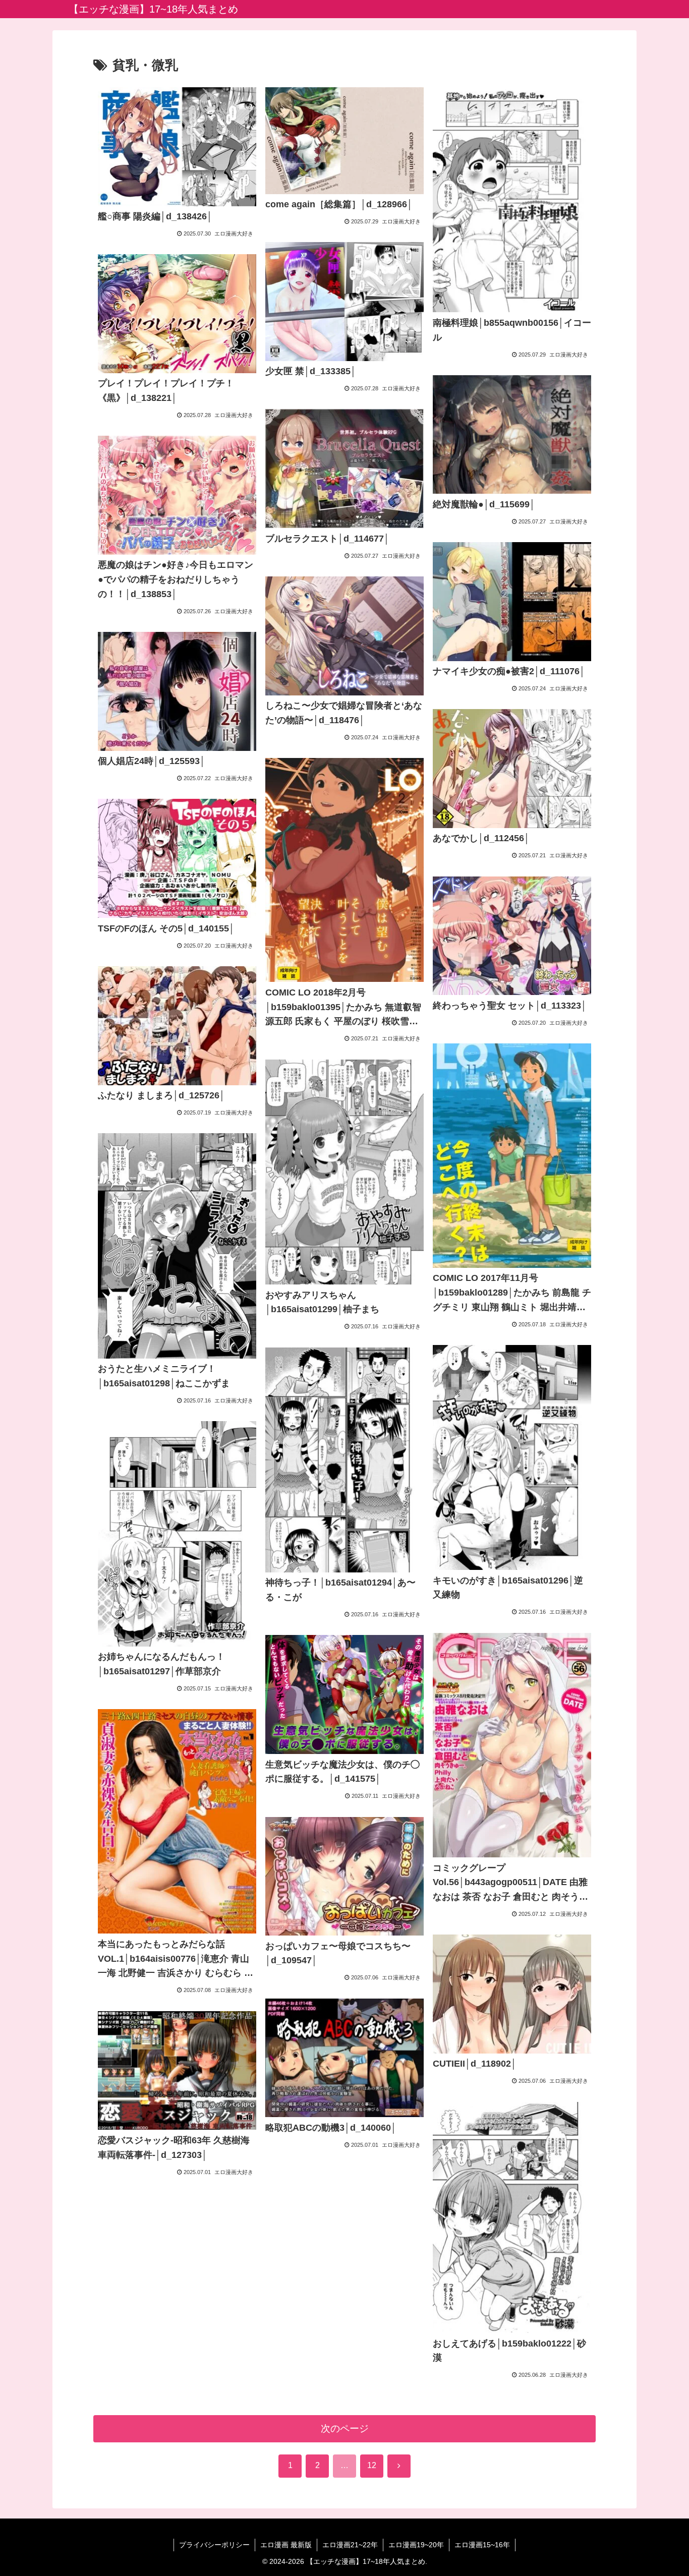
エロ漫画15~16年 (482, 2545)
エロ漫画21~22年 (350, 2545)
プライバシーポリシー (214, 2545)
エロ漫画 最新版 (286, 2545)
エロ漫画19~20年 (416, 2545)
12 (372, 2465)
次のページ (345, 2428)
